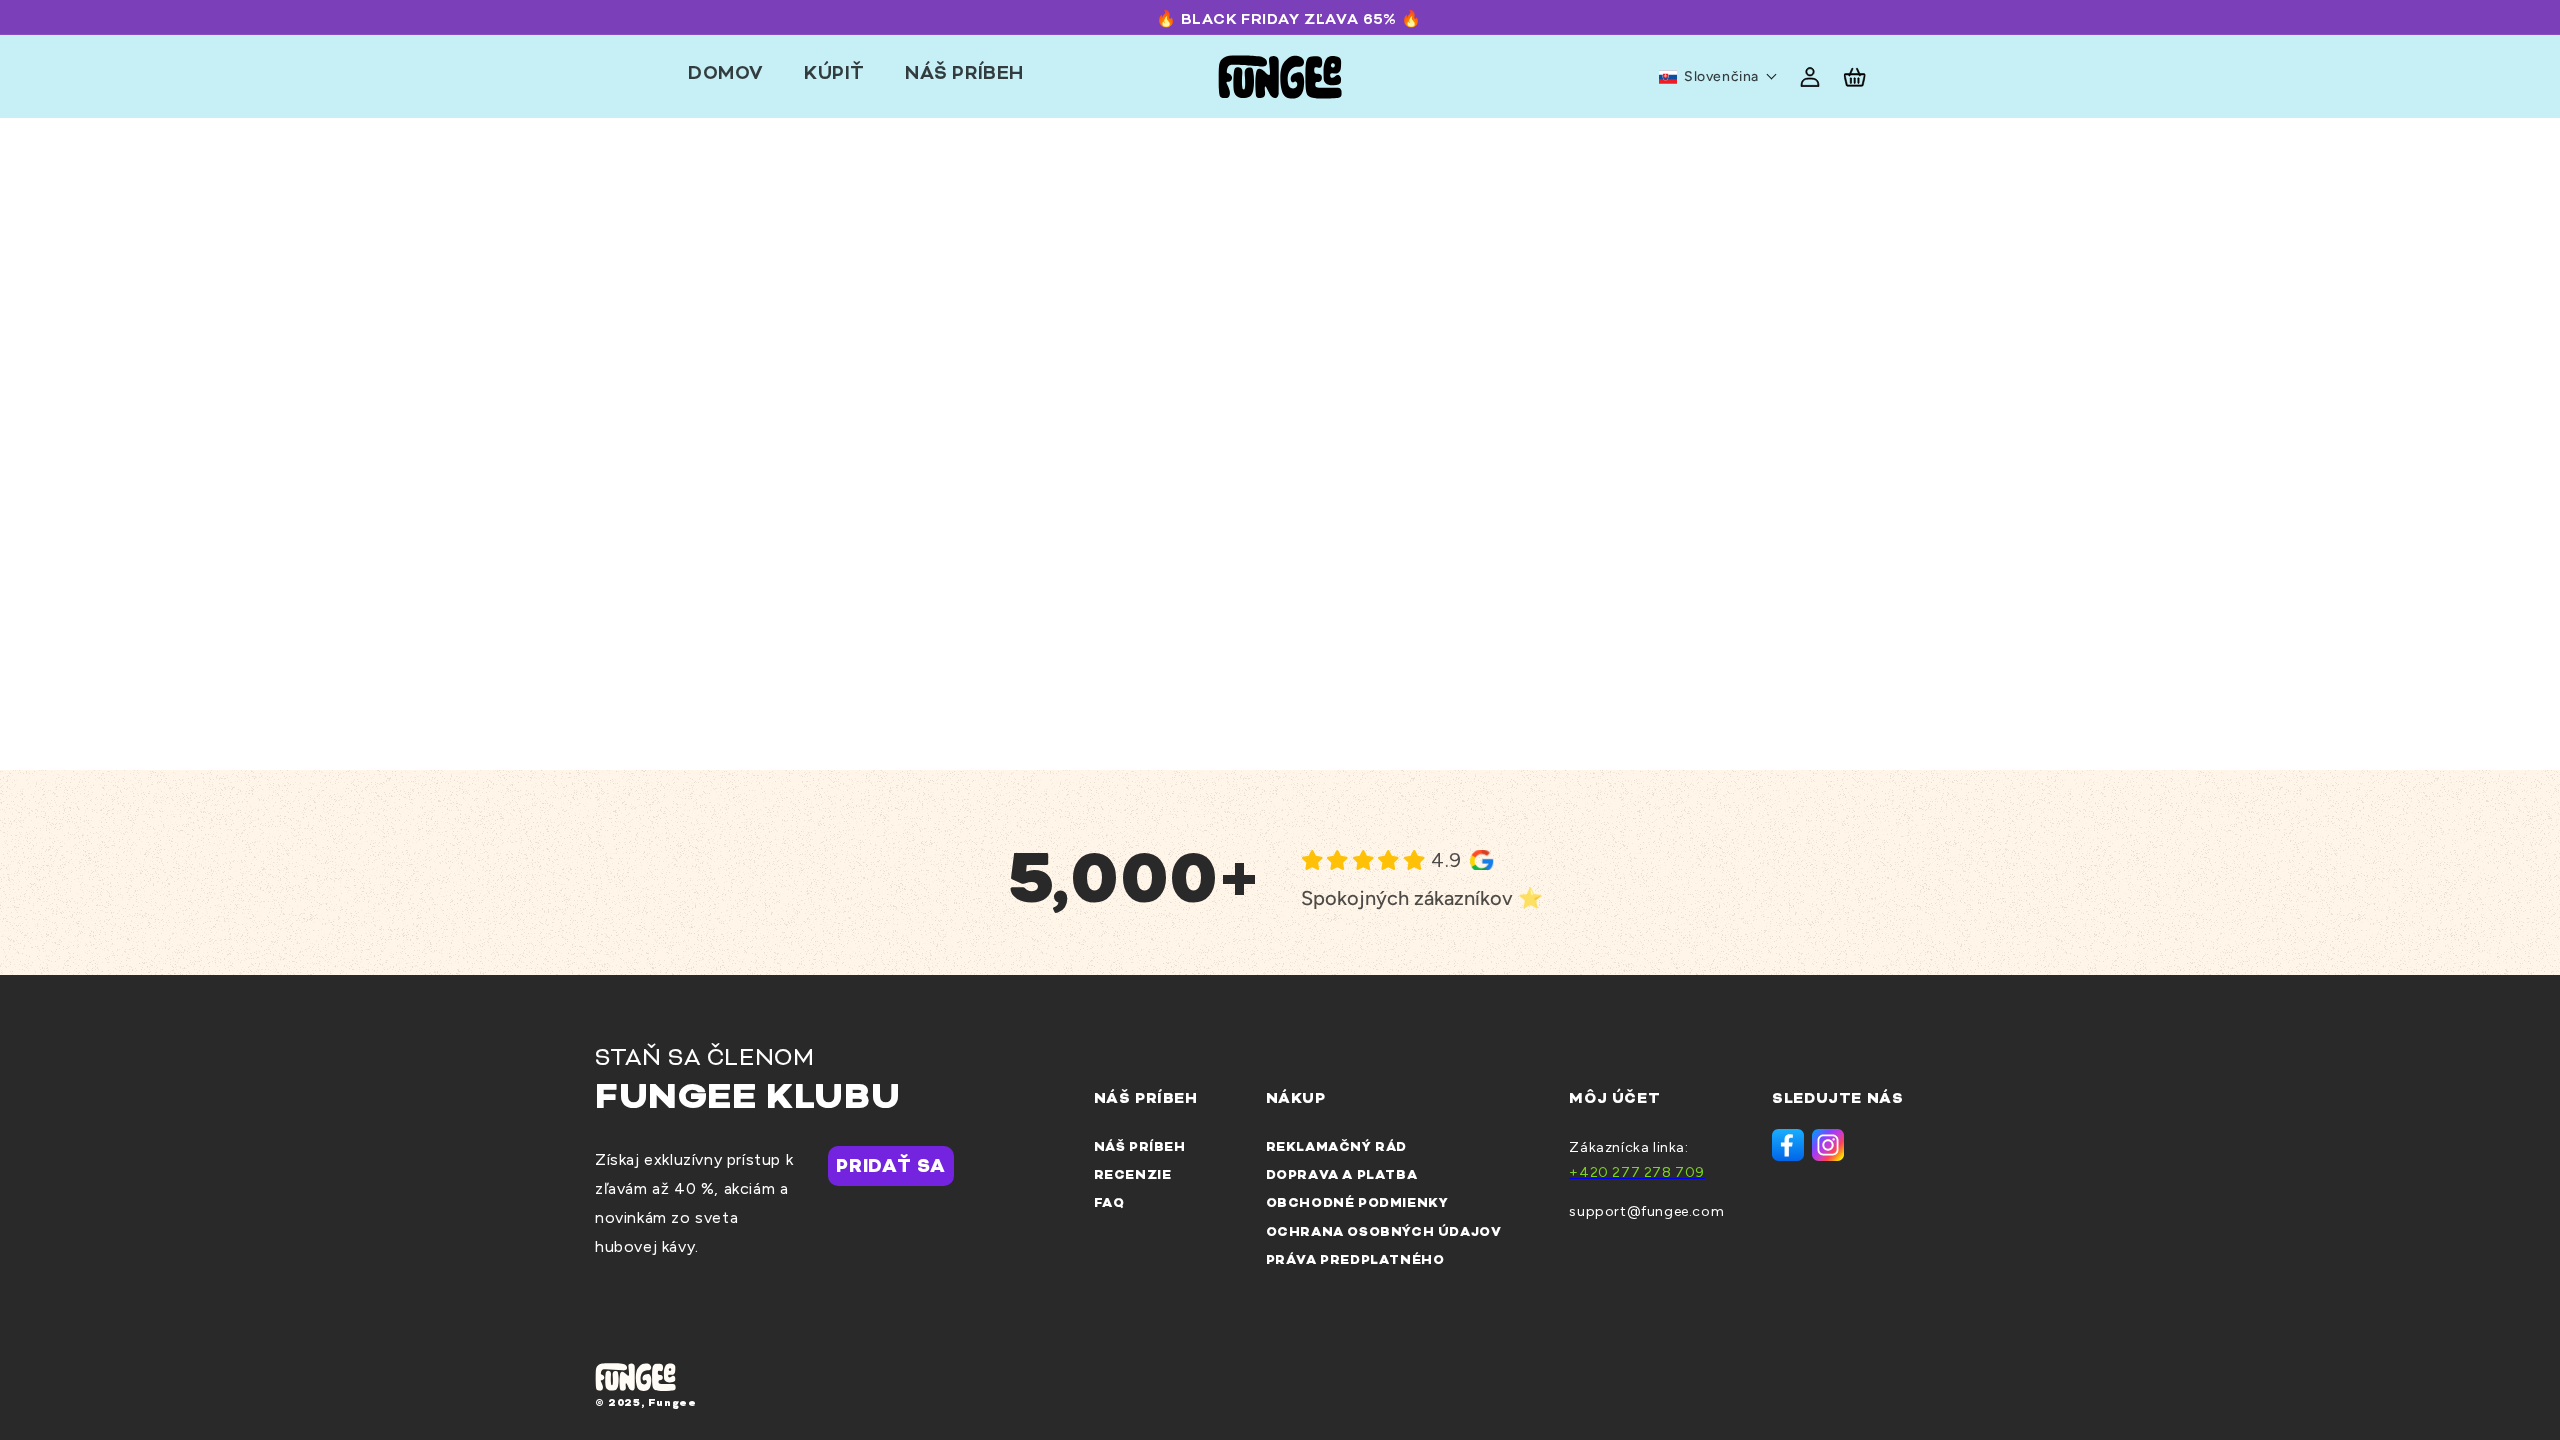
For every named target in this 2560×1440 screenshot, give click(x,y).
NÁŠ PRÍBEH (1140, 1147)
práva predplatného (1355, 1260)
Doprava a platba (1342, 1175)
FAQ (1109, 1203)
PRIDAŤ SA (890, 1167)
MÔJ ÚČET (1614, 1099)
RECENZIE (1133, 1175)
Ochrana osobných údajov (1384, 1232)
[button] (1718, 77)
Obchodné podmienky (1357, 1203)
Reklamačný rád (1338, 1147)
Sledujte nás (1837, 1099)
